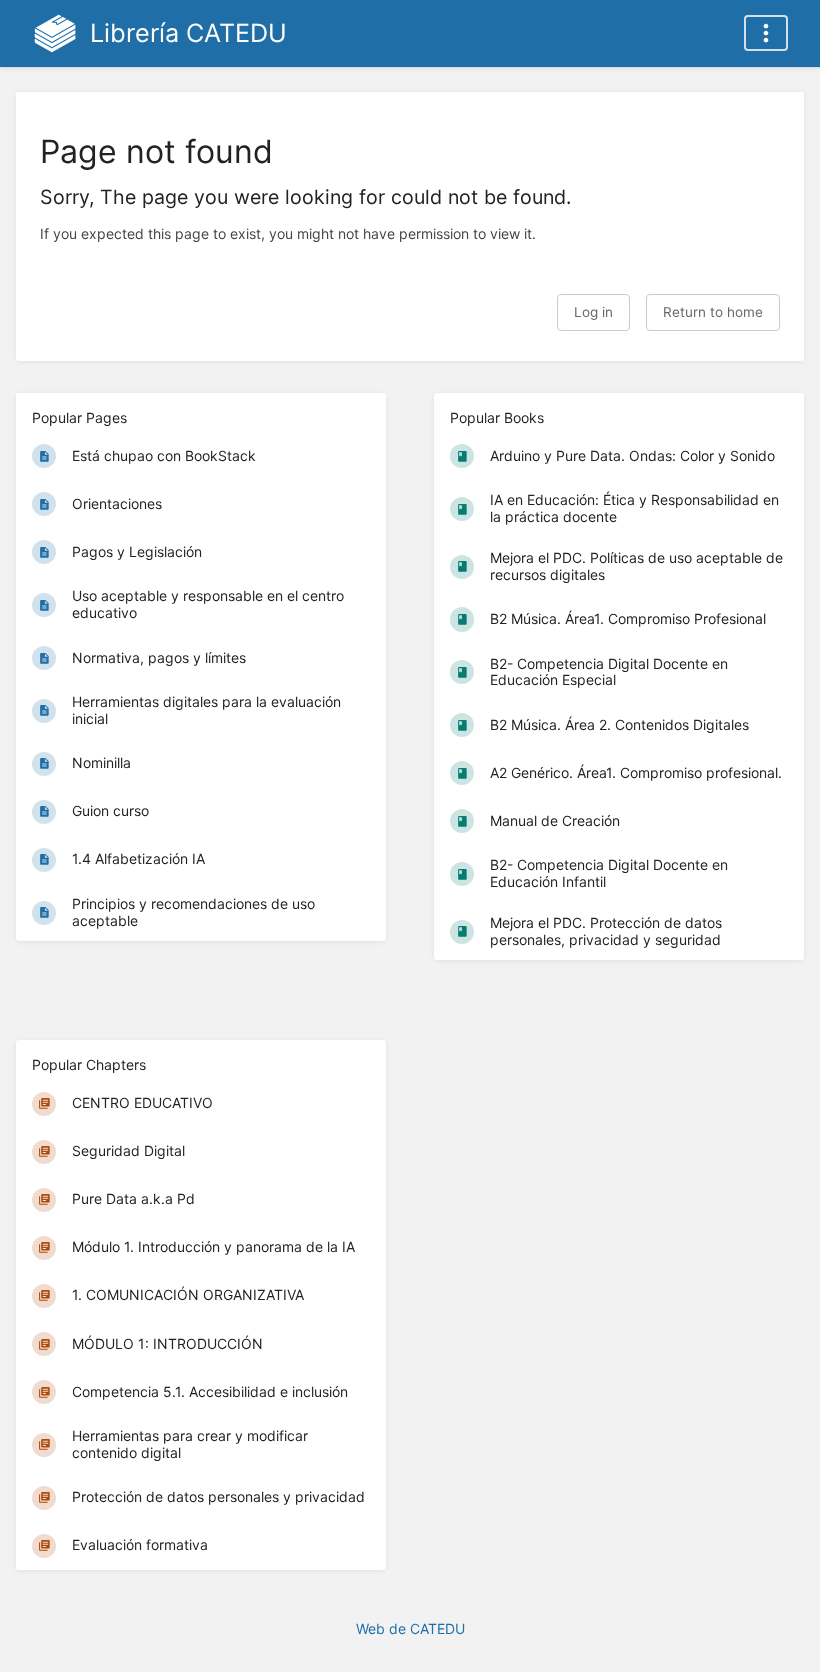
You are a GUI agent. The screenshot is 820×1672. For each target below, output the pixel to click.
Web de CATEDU (410, 1628)
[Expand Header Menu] (766, 33)
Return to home (713, 312)
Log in (593, 312)
